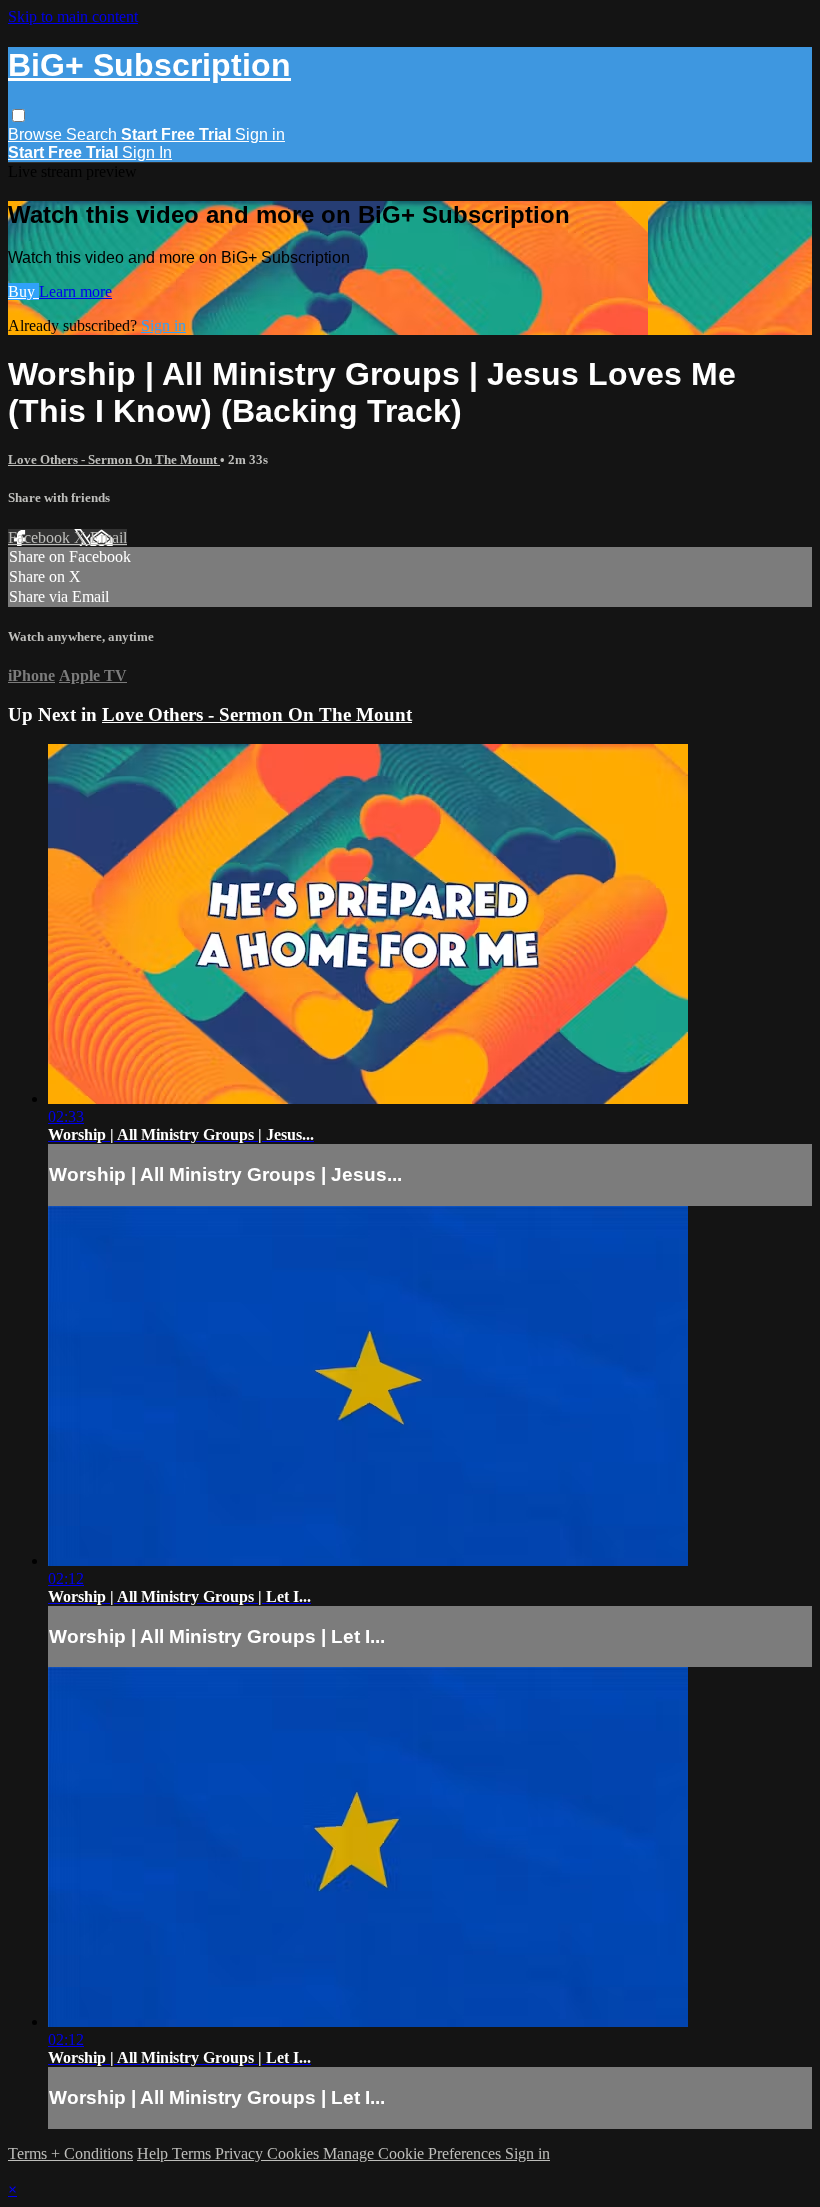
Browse (37, 134)
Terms (193, 2153)
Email (108, 537)
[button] (18, 115)
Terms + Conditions (70, 2153)
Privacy (241, 2153)
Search (93, 134)
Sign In (147, 152)
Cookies (295, 2153)
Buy (23, 291)
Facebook (41, 537)
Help (154, 2153)
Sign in (260, 134)
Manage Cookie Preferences (414, 2153)
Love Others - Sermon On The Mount (114, 459)
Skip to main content (73, 16)
